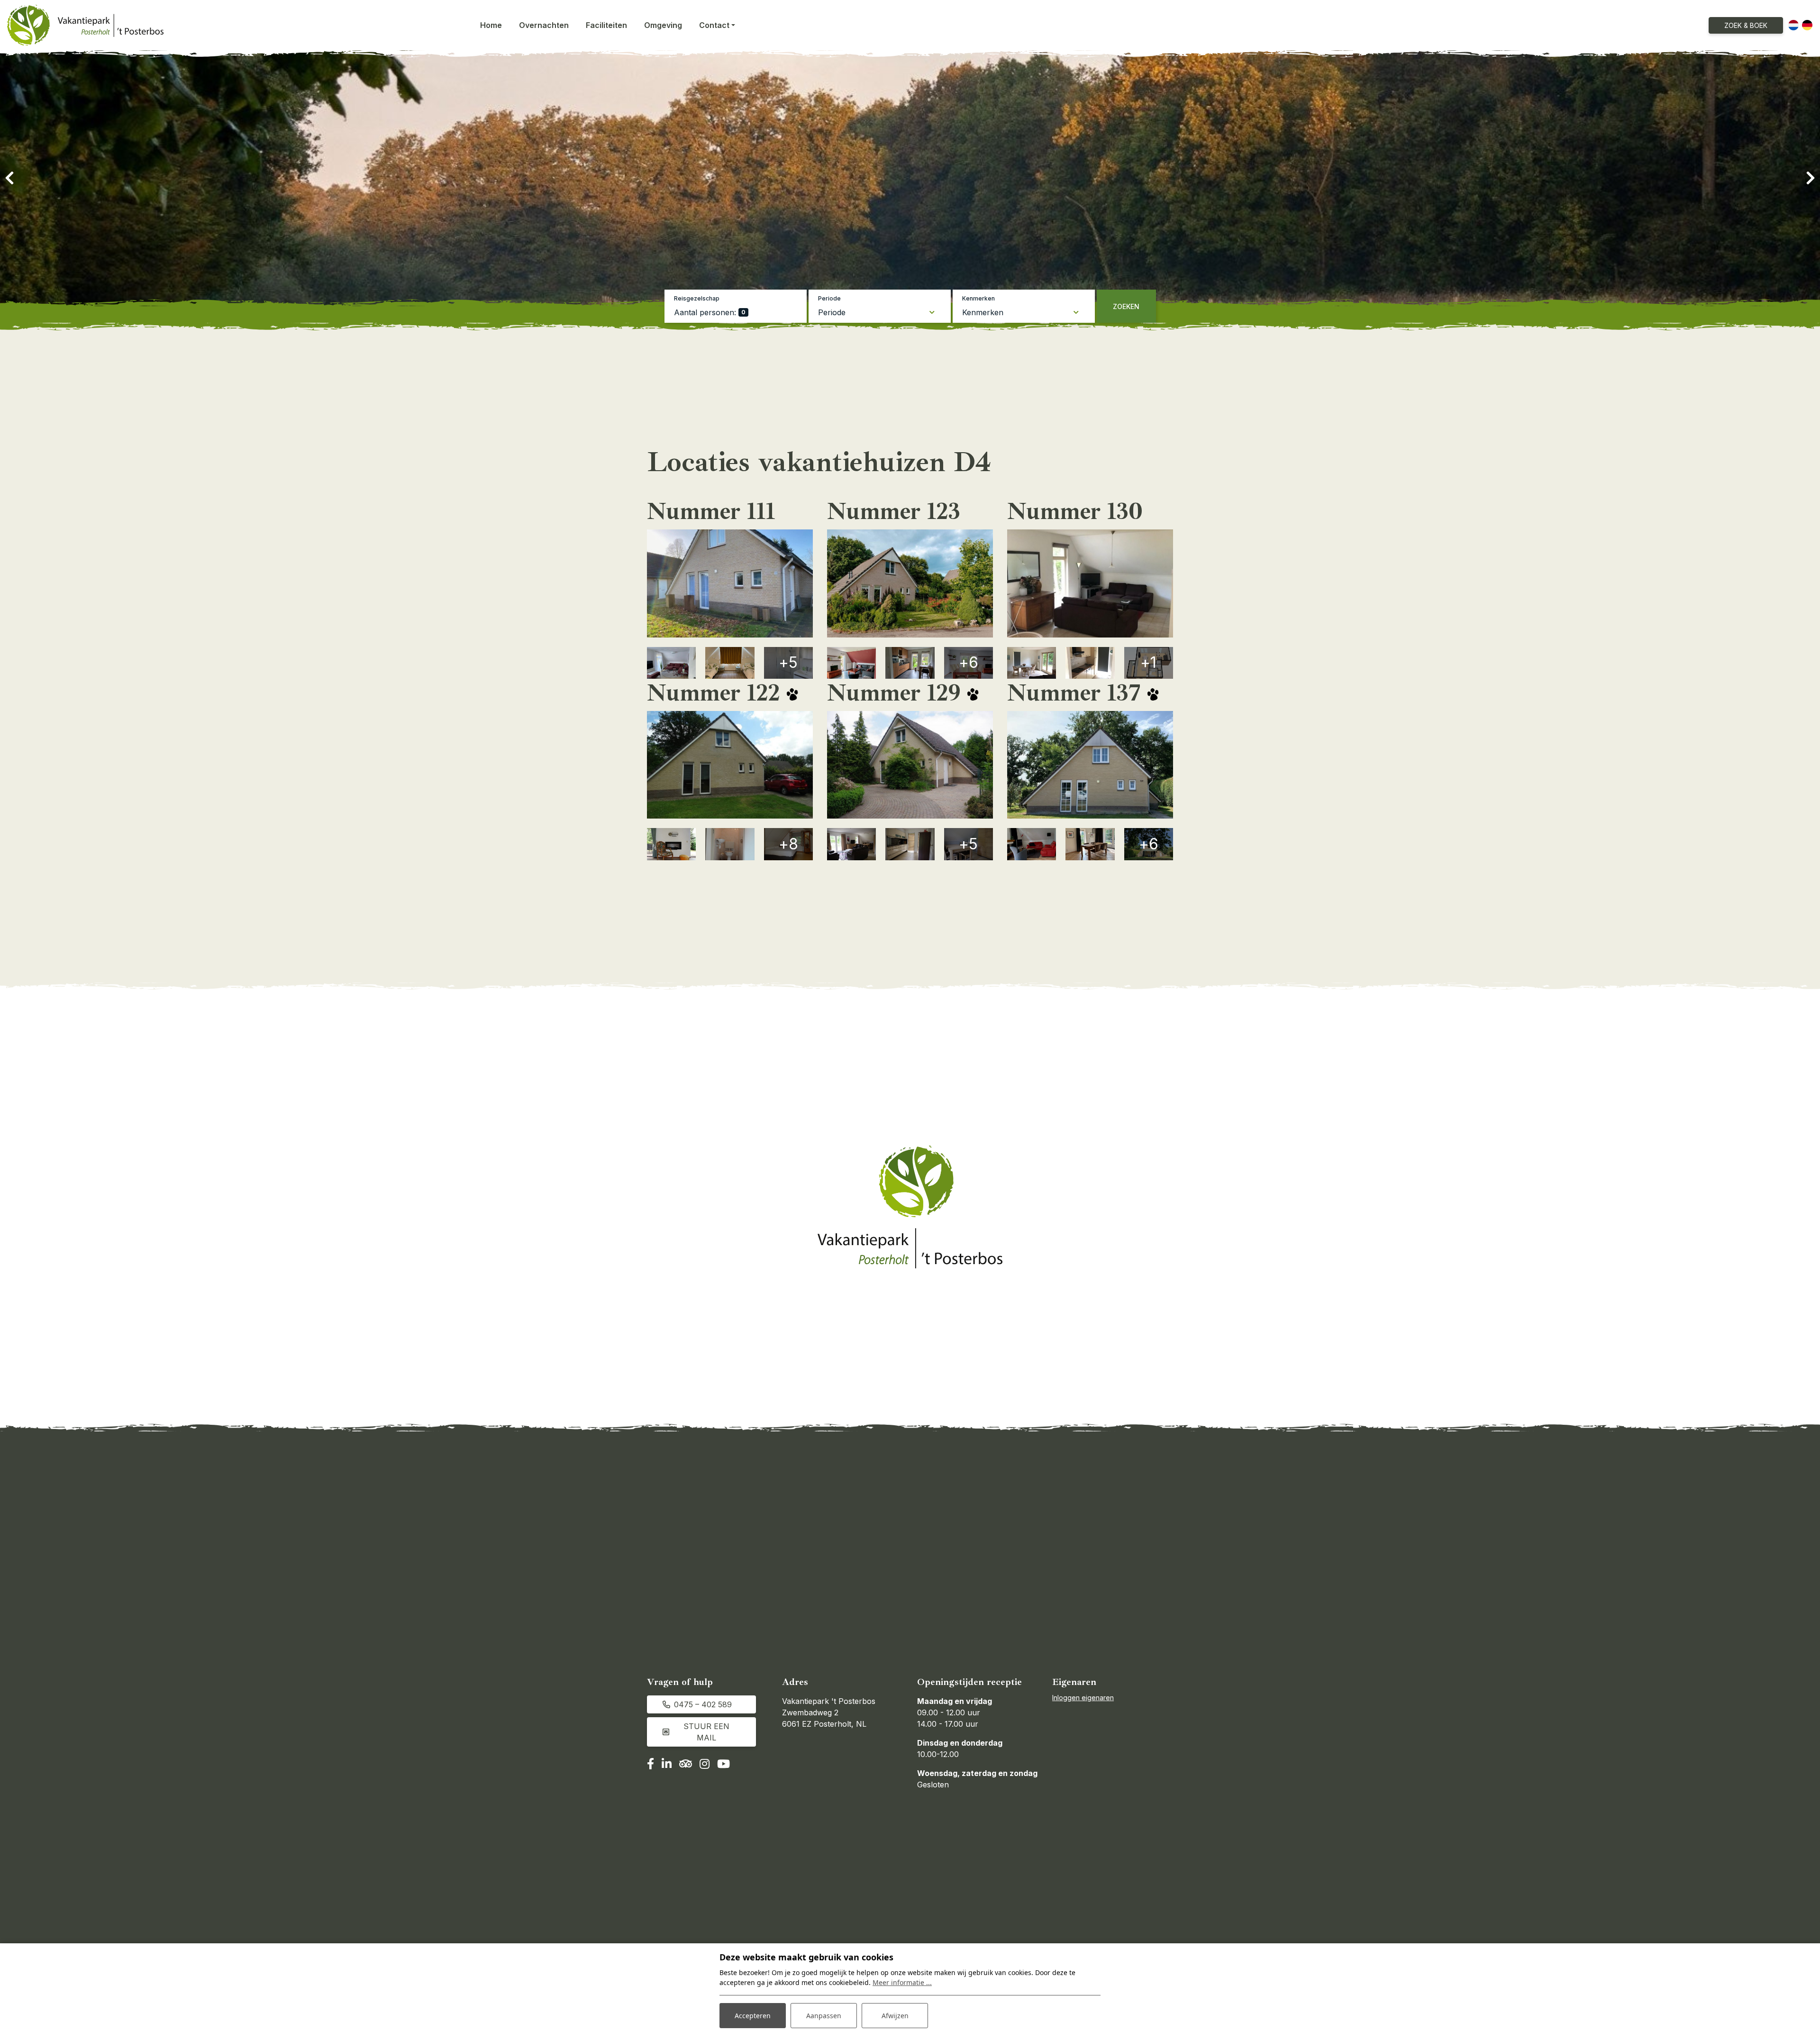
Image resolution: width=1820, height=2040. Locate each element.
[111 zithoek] (671, 663)
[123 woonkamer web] (851, 844)
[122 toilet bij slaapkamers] (730, 844)
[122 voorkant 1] (730, 765)
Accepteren (753, 2016)
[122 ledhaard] (671, 844)
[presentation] (9, 178)
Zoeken (1126, 306)
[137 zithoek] (1090, 844)
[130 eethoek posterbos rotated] (1032, 663)
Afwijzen (895, 2016)
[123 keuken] (910, 663)
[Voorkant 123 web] (910, 583)
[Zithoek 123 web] (851, 663)
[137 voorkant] (1090, 765)
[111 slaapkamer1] (730, 663)
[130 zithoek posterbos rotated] (1090, 583)
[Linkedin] (667, 1765)
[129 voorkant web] (910, 765)
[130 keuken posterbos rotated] (1090, 663)
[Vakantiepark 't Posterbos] (85, 25)
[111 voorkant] (730, 583)
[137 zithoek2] (1032, 844)
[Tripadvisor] (686, 1765)
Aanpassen (824, 2016)
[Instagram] (705, 1765)
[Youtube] (723, 1765)
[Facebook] (651, 1765)
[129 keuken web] (910, 844)
